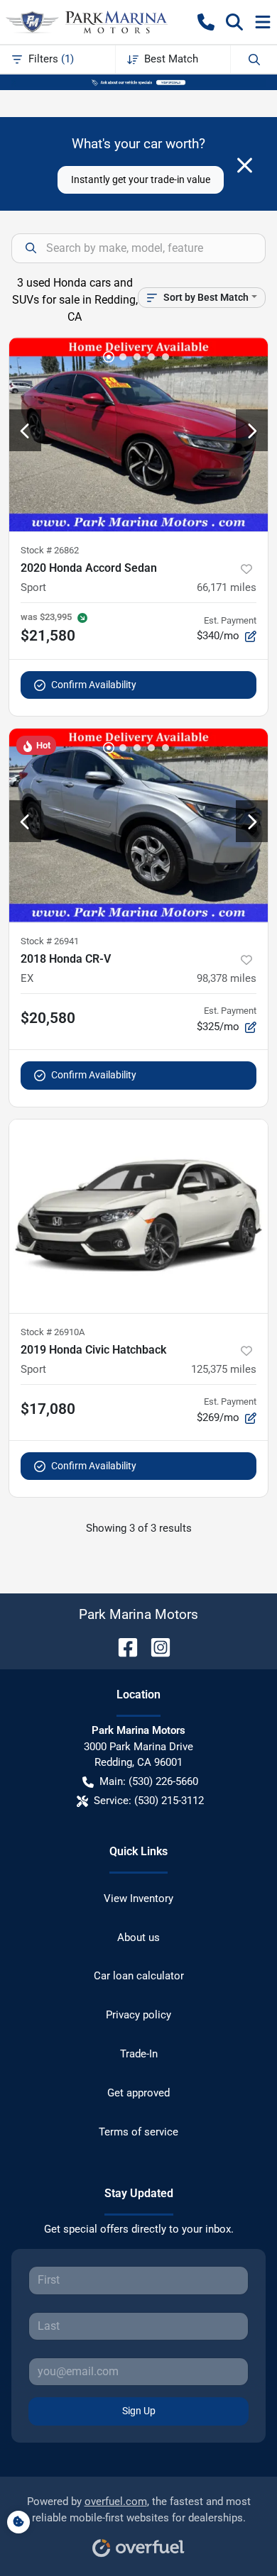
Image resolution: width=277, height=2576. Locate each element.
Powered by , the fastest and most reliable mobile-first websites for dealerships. (139, 2510)
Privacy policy (138, 2015)
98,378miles (227, 978)
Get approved (138, 2093)
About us (138, 1937)
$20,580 (48, 1018)
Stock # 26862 (50, 550)
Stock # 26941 (50, 941)
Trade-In (139, 2054)
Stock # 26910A (53, 1332)
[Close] (245, 165)
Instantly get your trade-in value (141, 179)
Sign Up (139, 2411)
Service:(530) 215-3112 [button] (149, 1801)
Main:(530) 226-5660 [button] (149, 1781)
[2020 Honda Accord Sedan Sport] (138, 435)
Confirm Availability (94, 685)
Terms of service (138, 2132)
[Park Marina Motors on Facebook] (122, 1646)
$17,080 (48, 1409)
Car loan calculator (139, 1976)
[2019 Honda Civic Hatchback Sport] (138, 1216)
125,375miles (224, 1369)
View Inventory (138, 1898)
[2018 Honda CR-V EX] (138, 825)
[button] (206, 22)
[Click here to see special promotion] (138, 82)
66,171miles (227, 587)
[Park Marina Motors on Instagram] (155, 1646)
